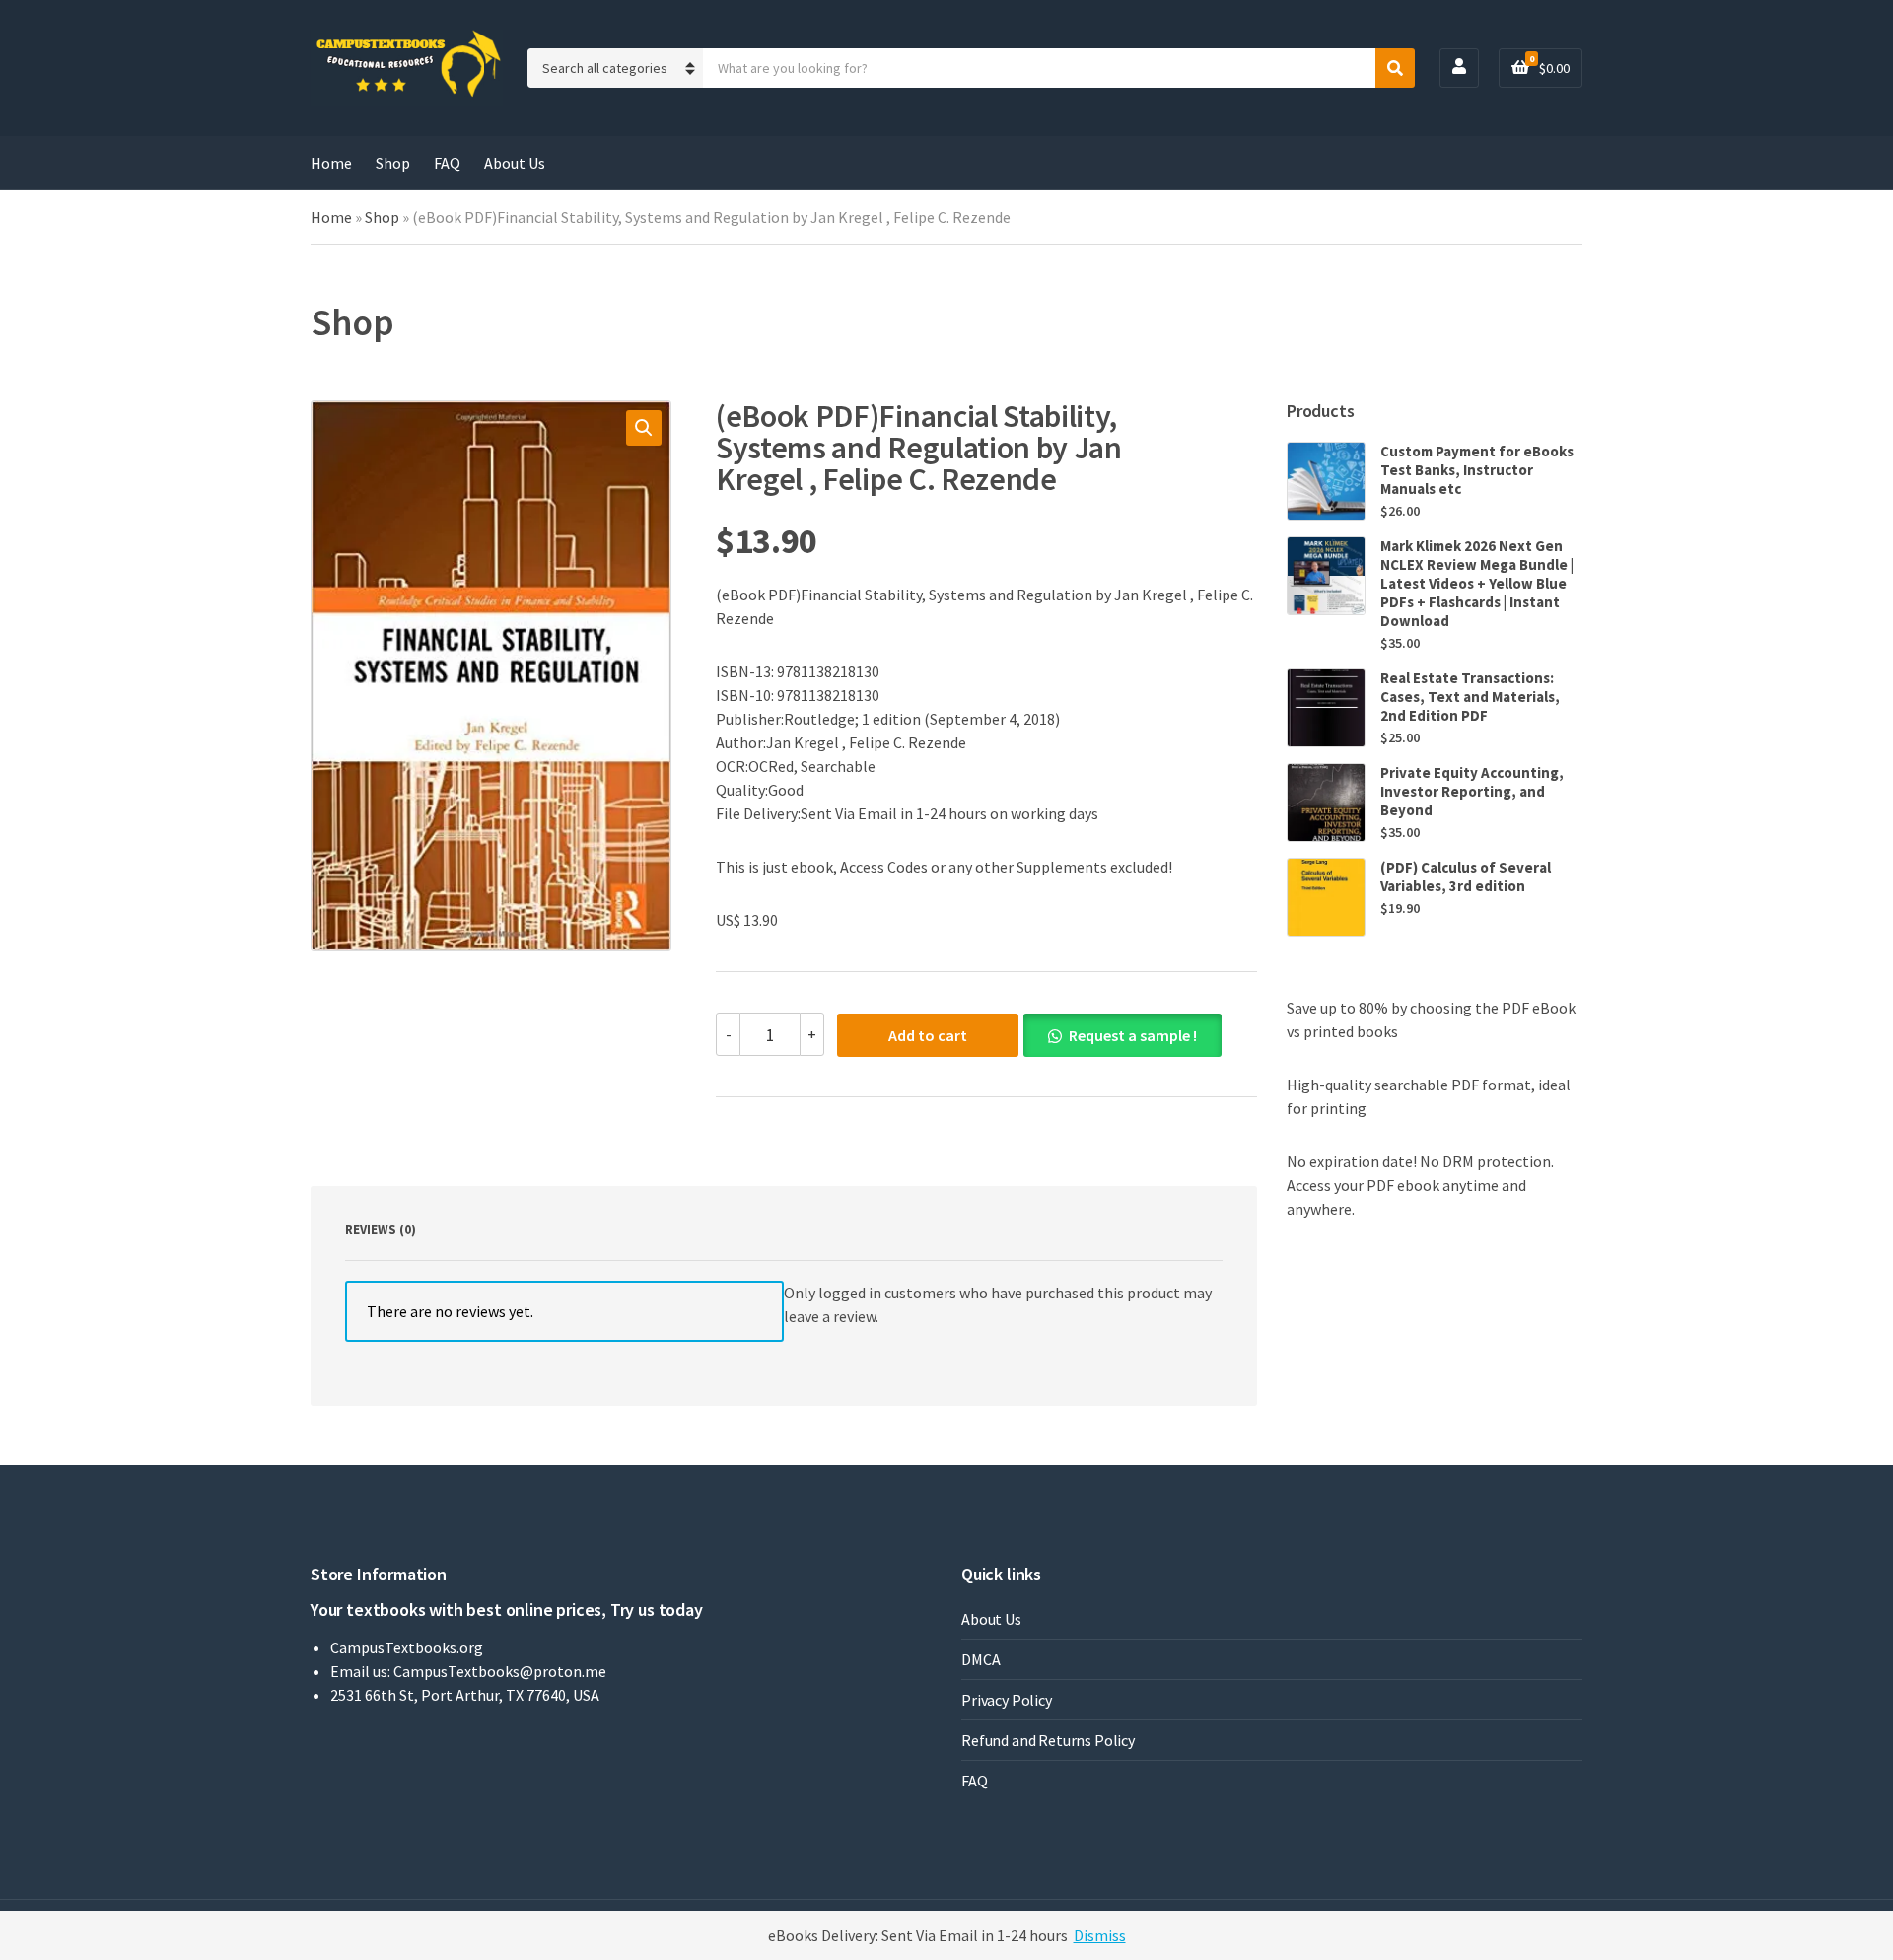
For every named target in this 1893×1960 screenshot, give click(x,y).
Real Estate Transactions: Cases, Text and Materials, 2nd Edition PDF (1470, 697)
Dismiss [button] (1100, 1935)
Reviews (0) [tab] (381, 1230)
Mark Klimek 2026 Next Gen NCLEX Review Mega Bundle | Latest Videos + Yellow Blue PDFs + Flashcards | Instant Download (1477, 583)
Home (331, 163)
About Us (515, 163)
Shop (393, 163)
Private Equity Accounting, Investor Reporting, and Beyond (1472, 791)
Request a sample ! (1133, 1035)
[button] (644, 428)
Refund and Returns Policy (1048, 1740)
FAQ (447, 163)
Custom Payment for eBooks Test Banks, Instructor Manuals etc (1477, 470)
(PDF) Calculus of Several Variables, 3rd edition (1466, 876)
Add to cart (928, 1035)
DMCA (981, 1659)
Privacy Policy (1007, 1700)
